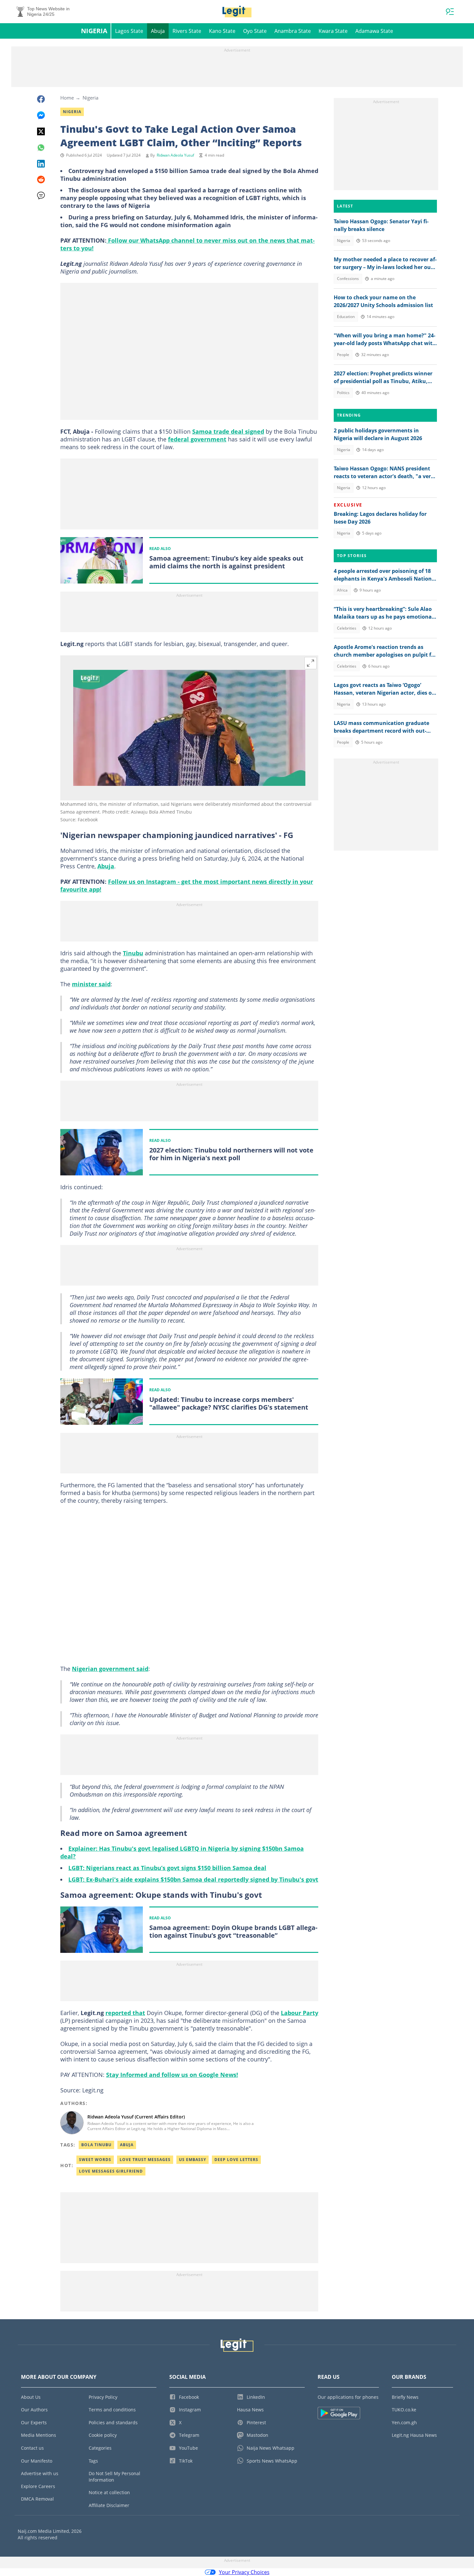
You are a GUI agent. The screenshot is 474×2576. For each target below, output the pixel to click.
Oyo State (255, 31)
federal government (197, 439)
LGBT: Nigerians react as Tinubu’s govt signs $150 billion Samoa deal (167, 1868)
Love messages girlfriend (111, 2171)
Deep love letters (236, 2160)
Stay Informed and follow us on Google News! (172, 2075)
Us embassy (193, 2160)
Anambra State (293, 31)
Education (346, 317)
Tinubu (133, 953)
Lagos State (129, 31)
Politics (343, 393)
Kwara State (333, 31)
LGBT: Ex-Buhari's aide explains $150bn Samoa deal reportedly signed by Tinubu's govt (193, 1879)
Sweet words (95, 2160)
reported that (125, 2013)
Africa (342, 590)
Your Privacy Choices (244, 2572)
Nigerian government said (110, 1669)
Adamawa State (374, 31)
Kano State (222, 31)
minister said (91, 984)
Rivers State (187, 31)
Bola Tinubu (96, 2145)
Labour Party (300, 2013)
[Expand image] (311, 663)
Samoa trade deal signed (228, 431)
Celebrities (347, 628)
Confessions (348, 279)
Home (67, 98)
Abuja (158, 31)
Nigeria (94, 31)
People (343, 355)
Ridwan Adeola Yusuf (175, 155)
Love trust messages (145, 2160)
